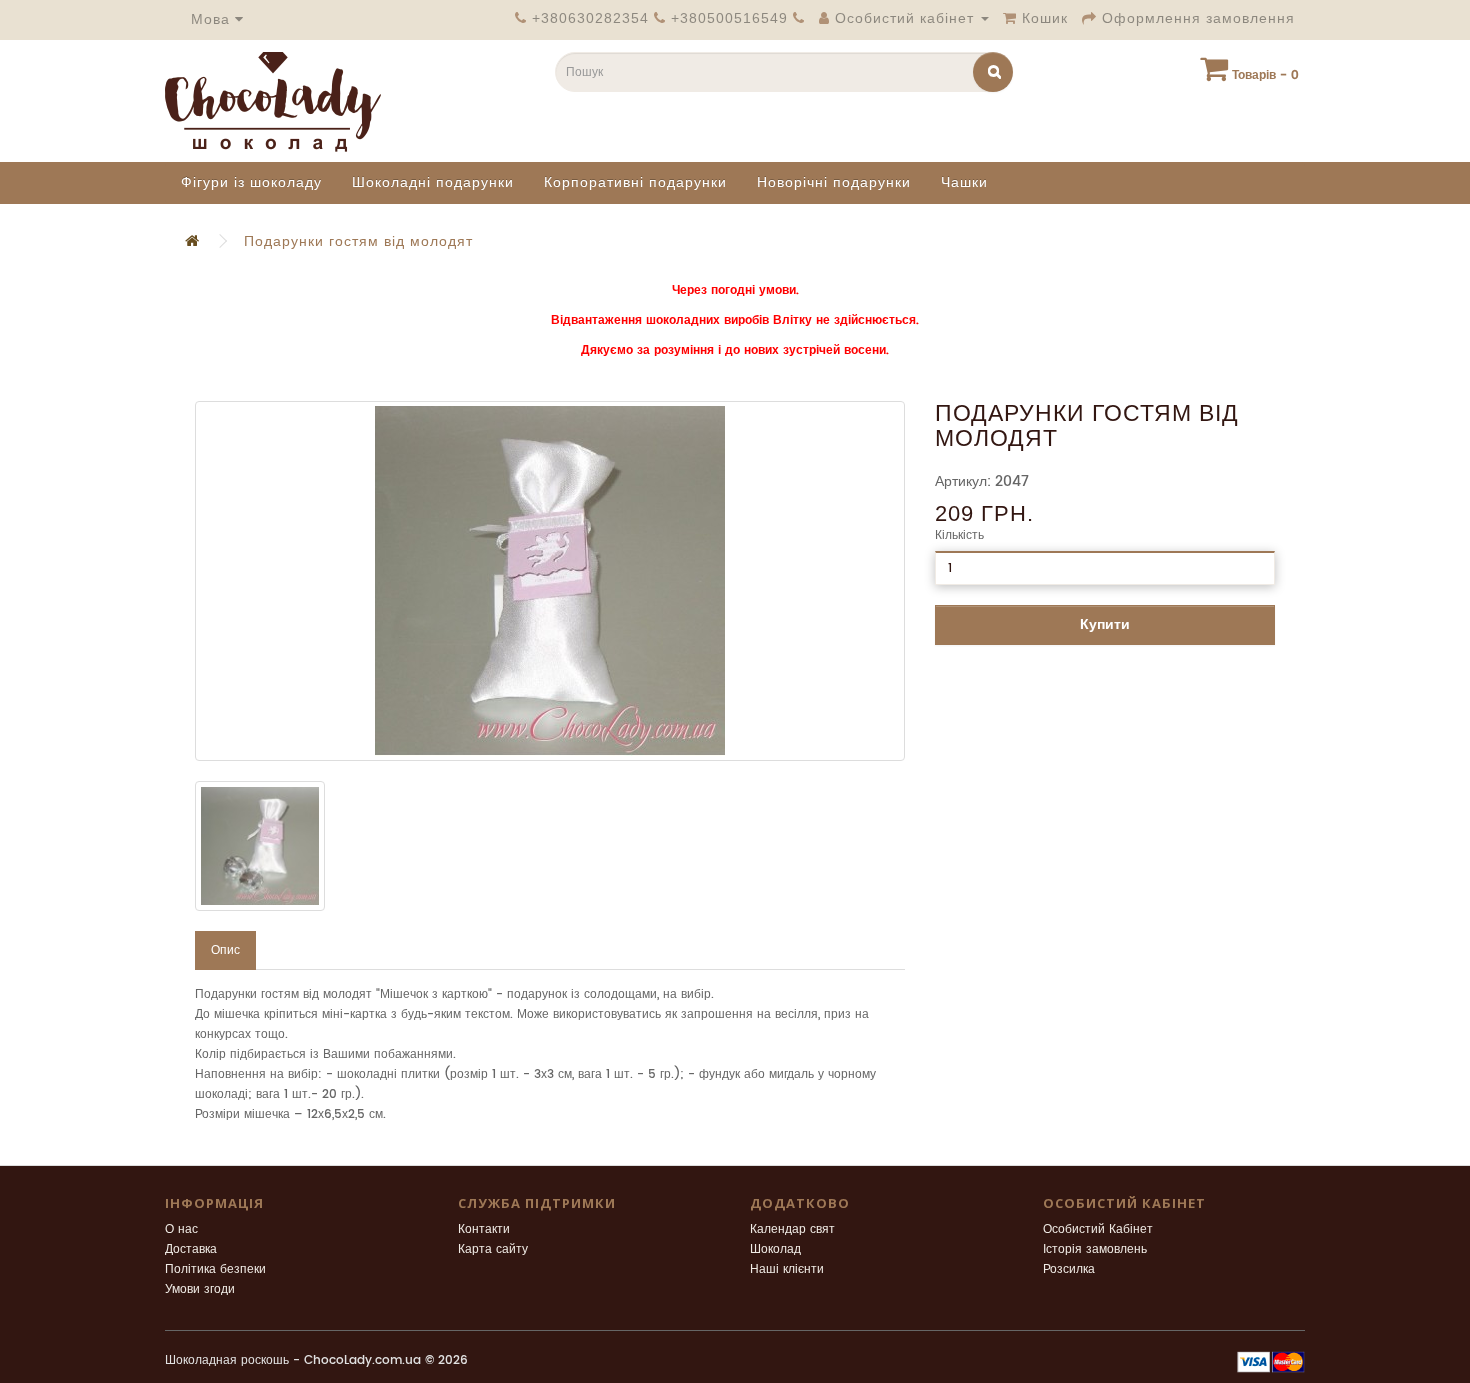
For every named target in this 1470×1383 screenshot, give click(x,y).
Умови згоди (200, 1289)
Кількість (959, 535)
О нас (181, 1229)
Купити (1105, 624)
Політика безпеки (215, 1269)
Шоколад (775, 1249)
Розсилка (1069, 1269)
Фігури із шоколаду (251, 182)
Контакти (484, 1229)
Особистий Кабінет (1098, 1229)
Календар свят (792, 1229)
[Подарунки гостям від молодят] (550, 581)
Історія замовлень (1095, 1249)
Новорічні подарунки (834, 182)
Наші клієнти (787, 1269)
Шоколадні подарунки (433, 182)
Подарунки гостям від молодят (358, 241)
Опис (225, 950)
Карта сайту (493, 1249)
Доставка (191, 1249)
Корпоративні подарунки (635, 182)
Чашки (964, 182)
